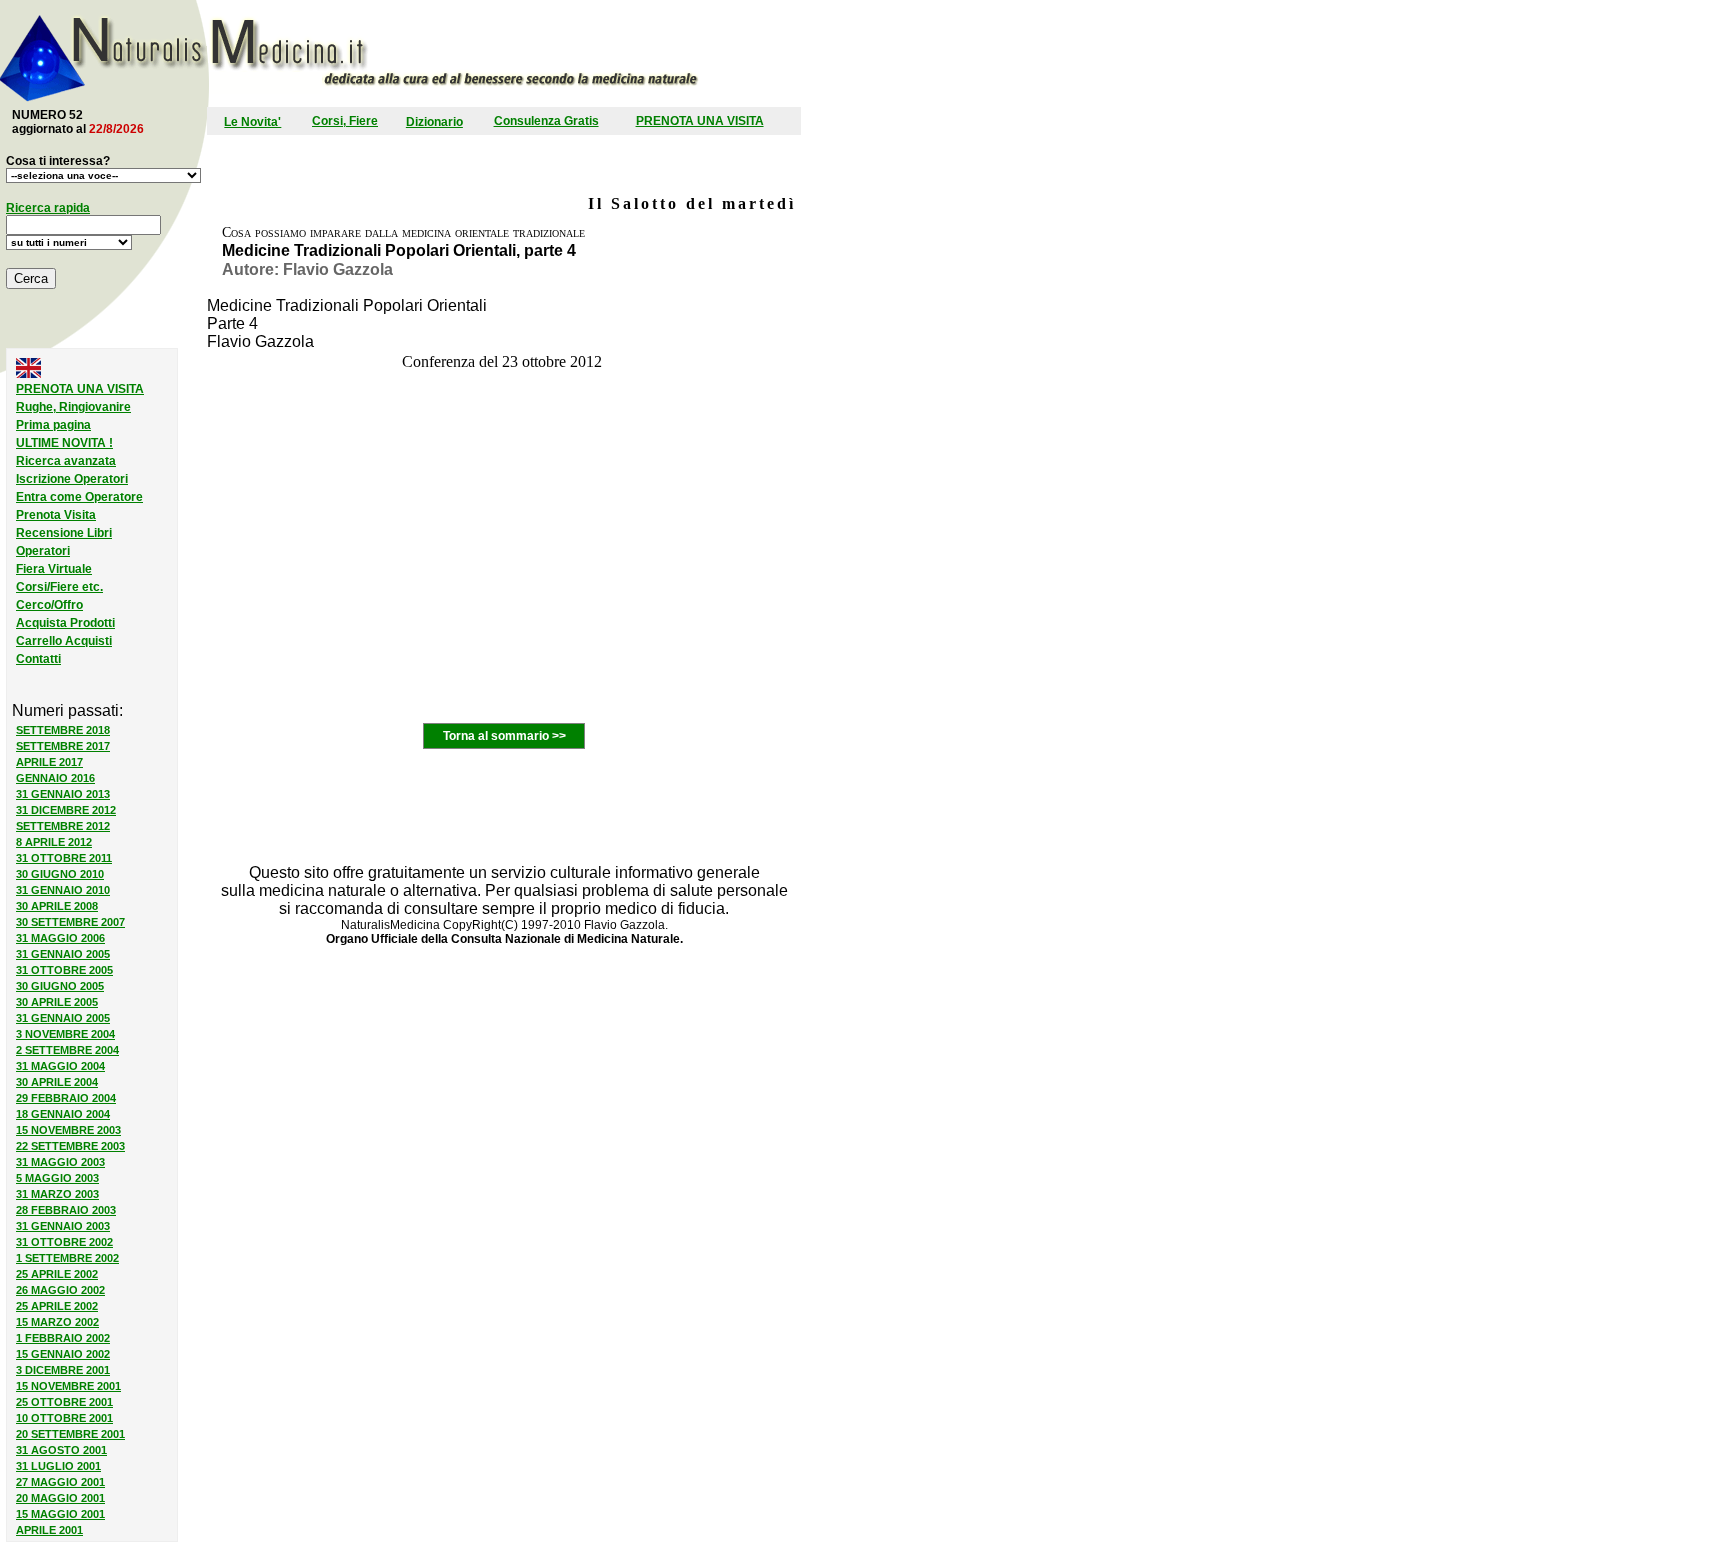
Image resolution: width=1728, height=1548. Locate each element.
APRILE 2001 (49, 1530)
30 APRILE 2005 (57, 1002)
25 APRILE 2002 (57, 1274)
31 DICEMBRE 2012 (66, 810)
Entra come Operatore (79, 497)
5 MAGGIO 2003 (57, 1178)
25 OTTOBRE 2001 (64, 1402)
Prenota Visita (56, 515)
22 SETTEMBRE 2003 (70, 1146)
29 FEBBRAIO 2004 (66, 1098)
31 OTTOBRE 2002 (64, 1242)
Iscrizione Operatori (72, 479)
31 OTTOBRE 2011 (64, 858)
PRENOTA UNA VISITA (700, 121)
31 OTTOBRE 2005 (64, 970)
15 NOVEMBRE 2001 (68, 1386)
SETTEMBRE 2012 (63, 826)
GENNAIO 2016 (55, 778)
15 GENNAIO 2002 (63, 1354)
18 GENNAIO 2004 (63, 1114)
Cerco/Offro (49, 605)
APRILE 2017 (49, 762)
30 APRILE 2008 (57, 906)
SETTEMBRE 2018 (63, 730)
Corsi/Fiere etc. (59, 587)
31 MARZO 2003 (57, 1194)
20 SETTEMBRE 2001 (70, 1434)
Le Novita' (252, 122)
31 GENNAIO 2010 (63, 890)
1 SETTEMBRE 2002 (67, 1258)
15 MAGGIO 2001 (60, 1514)
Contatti (38, 659)
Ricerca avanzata (66, 461)
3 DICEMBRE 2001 (63, 1370)
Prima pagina (53, 425)
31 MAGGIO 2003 (60, 1162)
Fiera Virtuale (54, 569)
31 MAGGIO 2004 (60, 1066)
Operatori (43, 551)
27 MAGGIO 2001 (60, 1482)
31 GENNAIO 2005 (63, 954)
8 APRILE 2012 (54, 842)
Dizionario (434, 122)
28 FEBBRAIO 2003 (66, 1210)
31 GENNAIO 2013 (63, 794)
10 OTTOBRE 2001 (64, 1418)
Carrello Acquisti (64, 641)
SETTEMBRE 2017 (63, 746)
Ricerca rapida (48, 208)
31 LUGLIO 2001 (58, 1466)
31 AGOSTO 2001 (61, 1450)
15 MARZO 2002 (57, 1322)
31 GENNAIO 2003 (63, 1226)
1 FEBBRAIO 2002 (63, 1338)
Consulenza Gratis (546, 121)
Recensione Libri (64, 533)
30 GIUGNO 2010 (60, 874)
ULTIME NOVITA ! (64, 443)
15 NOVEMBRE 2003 (68, 1130)
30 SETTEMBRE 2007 (70, 922)
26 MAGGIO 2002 (60, 1290)
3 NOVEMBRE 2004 (65, 1034)
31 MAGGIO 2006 (60, 938)
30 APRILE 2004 (57, 1082)
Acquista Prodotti (65, 623)
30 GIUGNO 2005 (60, 986)
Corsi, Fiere (345, 121)
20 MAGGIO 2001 (60, 1498)
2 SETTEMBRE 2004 (67, 1050)
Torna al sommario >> (504, 736)
